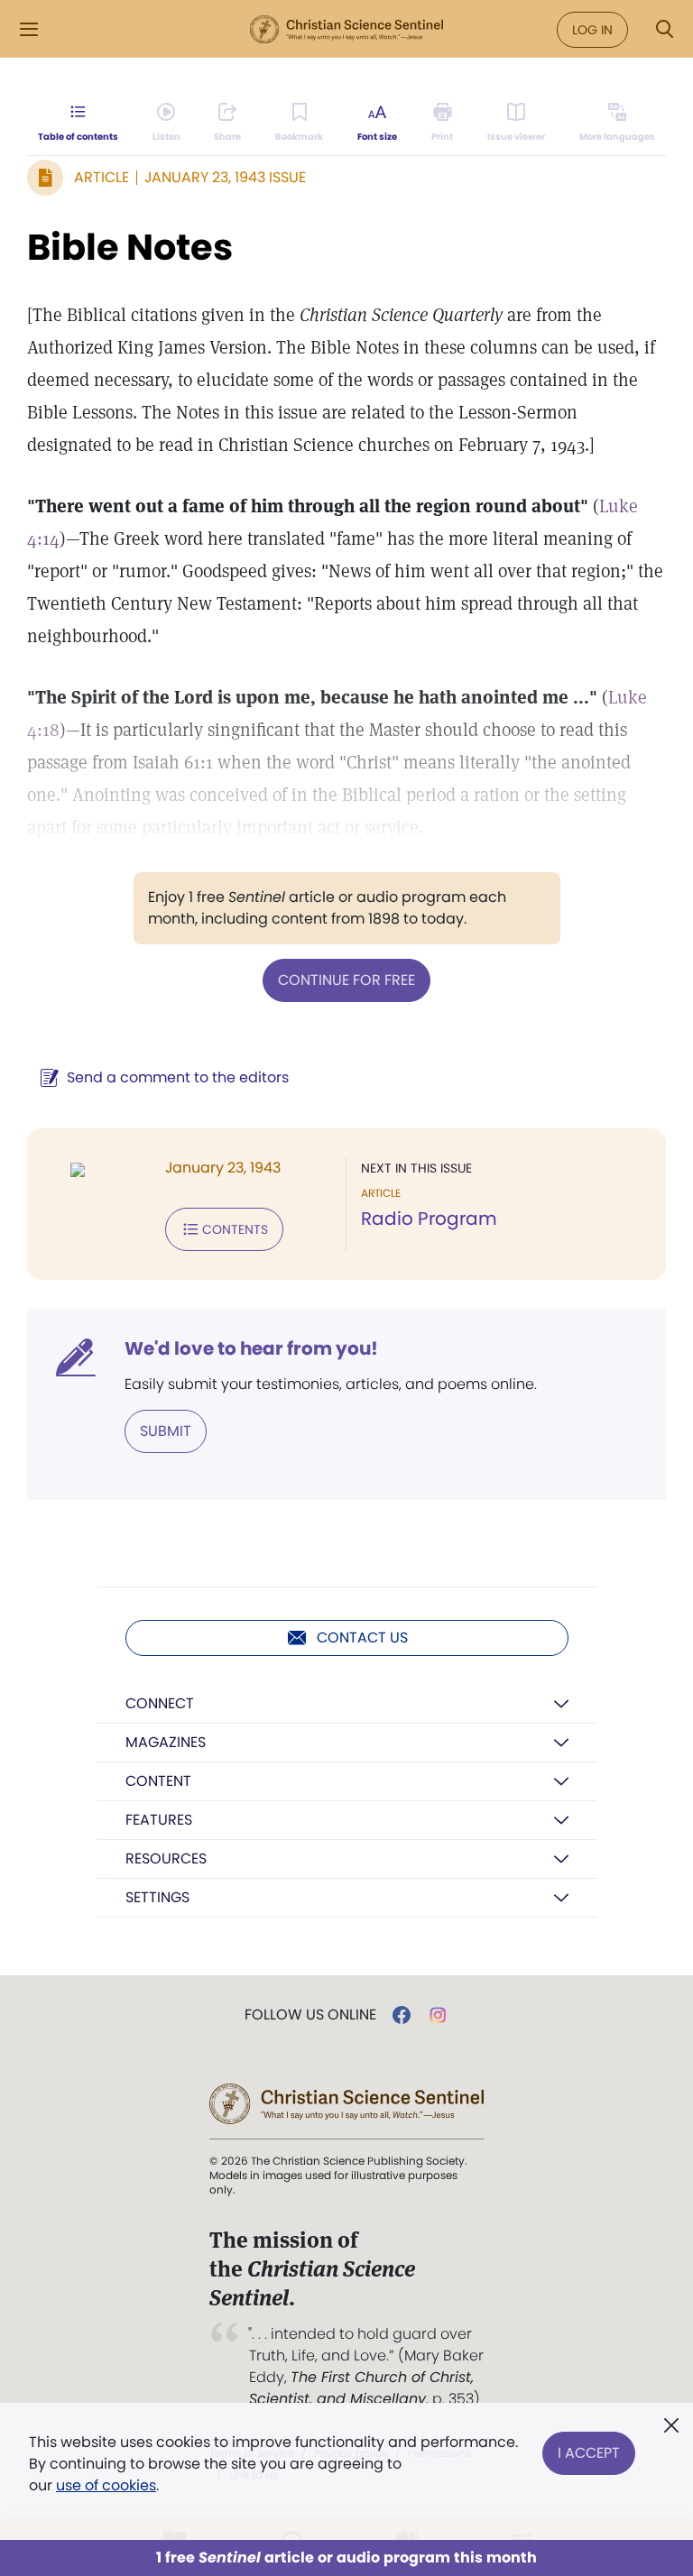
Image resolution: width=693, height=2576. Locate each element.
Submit (166, 1431)
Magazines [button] (166, 1742)
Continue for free (346, 980)
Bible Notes (130, 247)
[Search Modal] (664, 29)
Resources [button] (166, 1858)
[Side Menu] (29, 29)
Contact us (362, 1638)
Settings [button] (157, 1897)
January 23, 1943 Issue (225, 177)
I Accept (589, 2453)
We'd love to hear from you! (251, 1348)
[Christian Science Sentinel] (346, 30)
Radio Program (429, 1219)
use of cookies (106, 2485)
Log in (592, 30)
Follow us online (310, 2015)
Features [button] (159, 1820)
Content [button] (158, 1781)
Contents (235, 1229)
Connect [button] (160, 1703)
